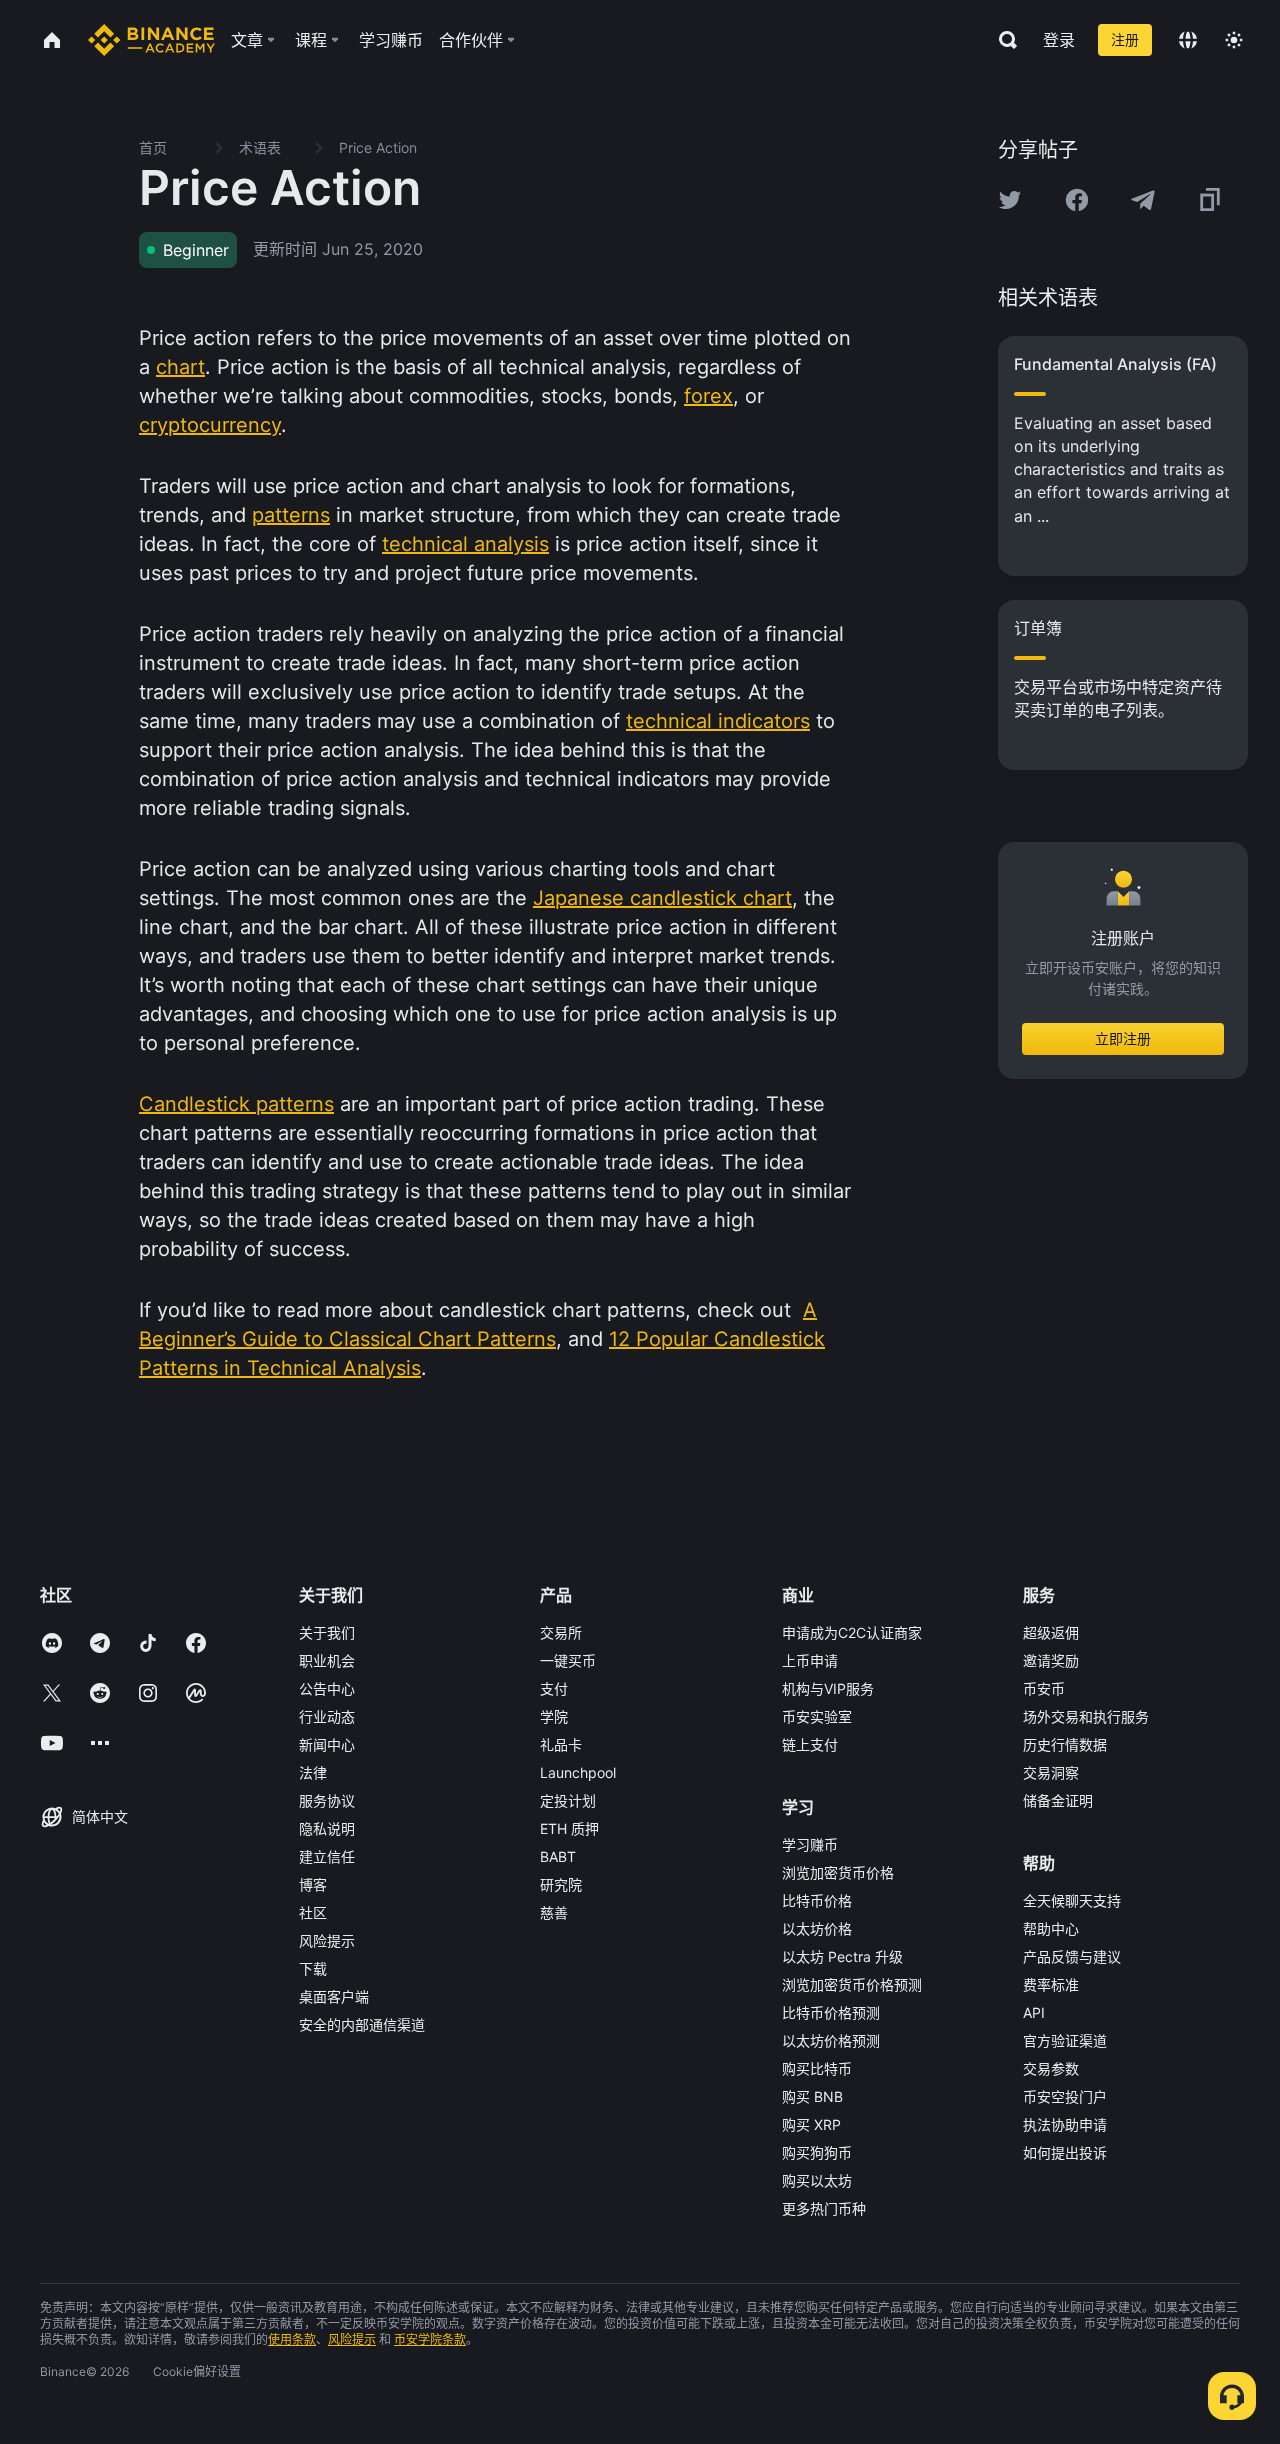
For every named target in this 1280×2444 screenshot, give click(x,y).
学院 (554, 1716)
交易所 (561, 1632)
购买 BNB (812, 2096)
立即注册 (1123, 1038)
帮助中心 (1051, 1928)
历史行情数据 (1065, 1744)
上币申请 (810, 1660)
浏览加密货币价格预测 (852, 1984)
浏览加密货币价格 (838, 1872)
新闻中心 (327, 1744)
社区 (313, 1912)
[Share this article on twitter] (1010, 200)
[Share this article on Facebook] (1077, 200)
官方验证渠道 (1065, 2040)
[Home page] (151, 40)
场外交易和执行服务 (1086, 1716)
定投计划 (568, 1800)
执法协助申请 (1065, 2124)
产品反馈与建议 (1072, 1956)
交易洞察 (1051, 1772)
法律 (313, 1772)
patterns (291, 515)
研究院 (561, 1884)
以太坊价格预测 (831, 2040)
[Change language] (1188, 40)
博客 (313, 1884)
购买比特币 (817, 2068)
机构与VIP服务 (828, 1688)
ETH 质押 (569, 1828)
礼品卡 (561, 1744)
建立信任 (327, 1856)
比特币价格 (817, 1900)
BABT (558, 1856)
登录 (1059, 40)
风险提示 (327, 1940)
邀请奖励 (1051, 1660)
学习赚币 (810, 1844)
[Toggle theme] (1234, 40)
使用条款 (292, 2339)
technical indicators (718, 721)
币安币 (1044, 1688)
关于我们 (327, 1632)
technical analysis (465, 544)
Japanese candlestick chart (662, 898)
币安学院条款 (430, 2339)
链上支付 (810, 1744)
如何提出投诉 (1065, 2152)
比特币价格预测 (831, 2012)
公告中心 (327, 1688)
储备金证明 (1058, 1800)
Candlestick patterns (236, 1104)
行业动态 (327, 1716)
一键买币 (568, 1660)
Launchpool (578, 1772)
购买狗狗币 (817, 2152)
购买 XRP (811, 2124)
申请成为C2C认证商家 (852, 1632)
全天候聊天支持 (1072, 1900)
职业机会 (327, 1660)
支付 (554, 1688)
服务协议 (327, 1800)
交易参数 (1051, 2068)
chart (180, 367)
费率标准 (1051, 1984)
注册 (1125, 39)
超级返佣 (1051, 1632)
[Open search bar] (1002, 40)
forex (708, 396)
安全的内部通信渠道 (362, 2024)
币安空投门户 (1065, 2096)
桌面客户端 (334, 1996)
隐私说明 (327, 1828)
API (1034, 2012)
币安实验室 (817, 1716)
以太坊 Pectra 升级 (842, 1956)
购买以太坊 (817, 2180)
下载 (313, 1968)
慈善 (554, 1912)
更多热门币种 (824, 2208)
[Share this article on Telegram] (1143, 200)
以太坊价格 (817, 1928)
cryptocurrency (210, 425)
